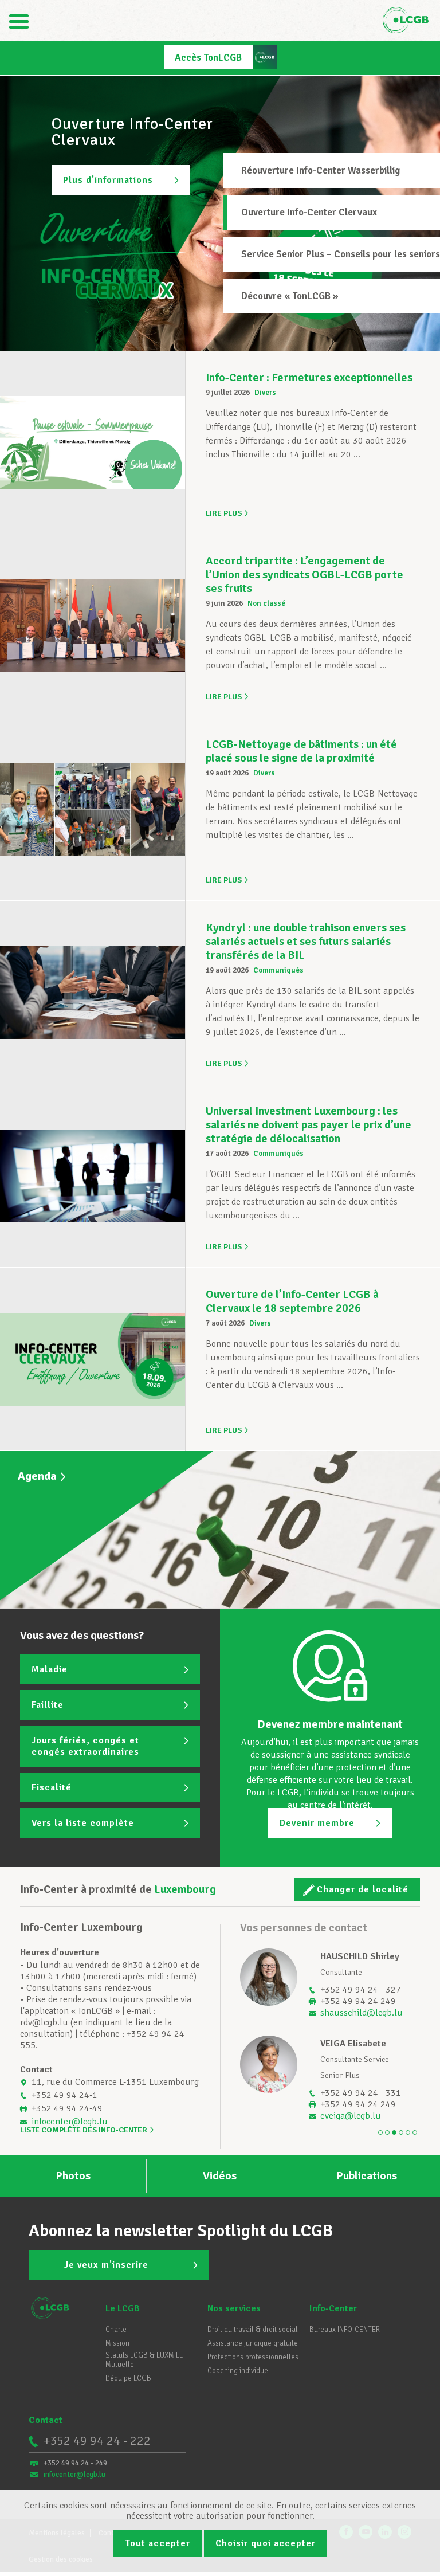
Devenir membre (317, 1823)
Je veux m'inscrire (106, 2265)
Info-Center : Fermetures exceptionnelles (309, 377)
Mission (117, 2343)
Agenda (37, 1476)
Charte (116, 2330)
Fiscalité (52, 1787)
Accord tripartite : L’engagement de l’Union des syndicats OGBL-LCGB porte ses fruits (305, 575)
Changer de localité (363, 1889)
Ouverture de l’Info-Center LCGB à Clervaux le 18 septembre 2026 (292, 1301)
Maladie (50, 1669)
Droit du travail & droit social (253, 2330)
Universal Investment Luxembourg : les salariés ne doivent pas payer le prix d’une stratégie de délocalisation (309, 1125)
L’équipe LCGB (128, 2378)
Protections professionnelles (253, 2357)
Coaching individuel (239, 2371)
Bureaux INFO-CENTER (345, 2330)
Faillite (48, 1705)
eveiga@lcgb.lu (351, 2116)
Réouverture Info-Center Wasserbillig (321, 170)
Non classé (266, 603)
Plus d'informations (108, 180)
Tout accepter (158, 2543)
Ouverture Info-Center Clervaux (309, 212)
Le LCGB (123, 2308)
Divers (265, 393)
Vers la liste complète (83, 1823)
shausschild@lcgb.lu (362, 2013)
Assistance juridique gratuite (253, 2343)
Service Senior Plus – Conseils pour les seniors (341, 254)
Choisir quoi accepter (266, 2543)
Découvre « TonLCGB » (290, 296)
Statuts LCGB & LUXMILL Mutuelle (144, 2360)
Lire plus (224, 513)
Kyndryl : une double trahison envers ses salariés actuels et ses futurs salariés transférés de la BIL (306, 941)
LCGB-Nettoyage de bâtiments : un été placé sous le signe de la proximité (301, 751)
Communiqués (278, 970)
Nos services (234, 2308)
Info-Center (333, 2308)
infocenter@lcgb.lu (70, 2122)
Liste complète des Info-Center (84, 2130)
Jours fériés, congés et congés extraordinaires (85, 1746)
